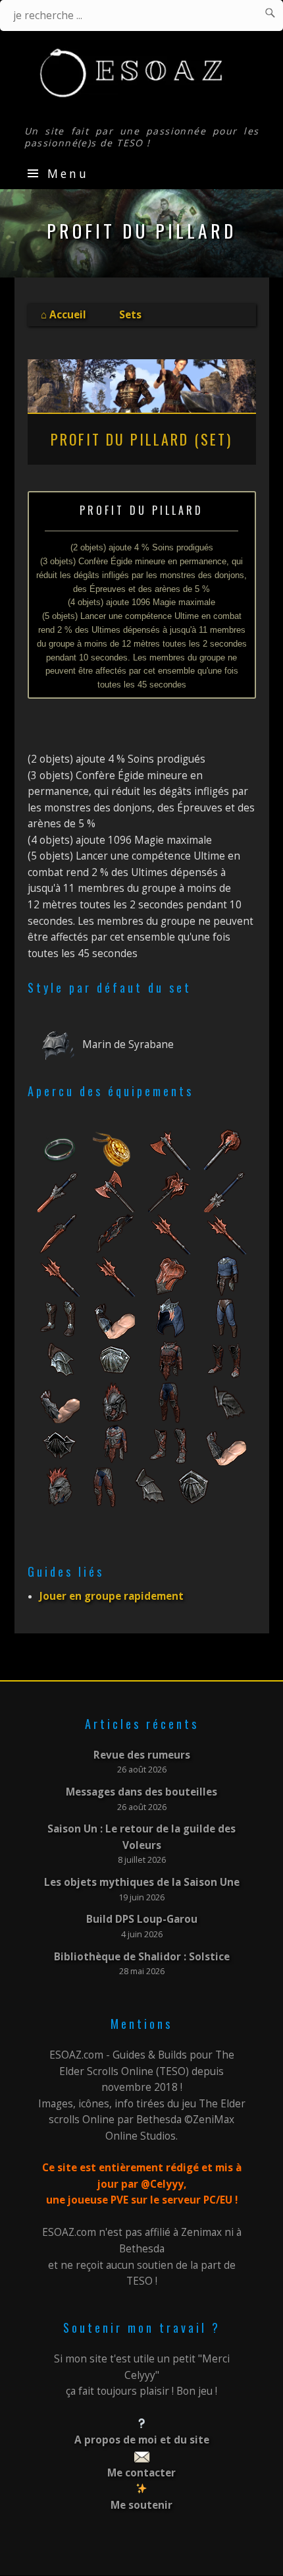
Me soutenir (141, 2505)
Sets (130, 315)
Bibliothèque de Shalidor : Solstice (142, 1957)
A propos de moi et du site (142, 2440)
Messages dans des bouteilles (141, 1792)
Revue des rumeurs (142, 1755)
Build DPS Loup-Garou (142, 1919)
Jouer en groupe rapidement (112, 1596)
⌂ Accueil (64, 315)
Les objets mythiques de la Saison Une (142, 1882)
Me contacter (141, 2473)
